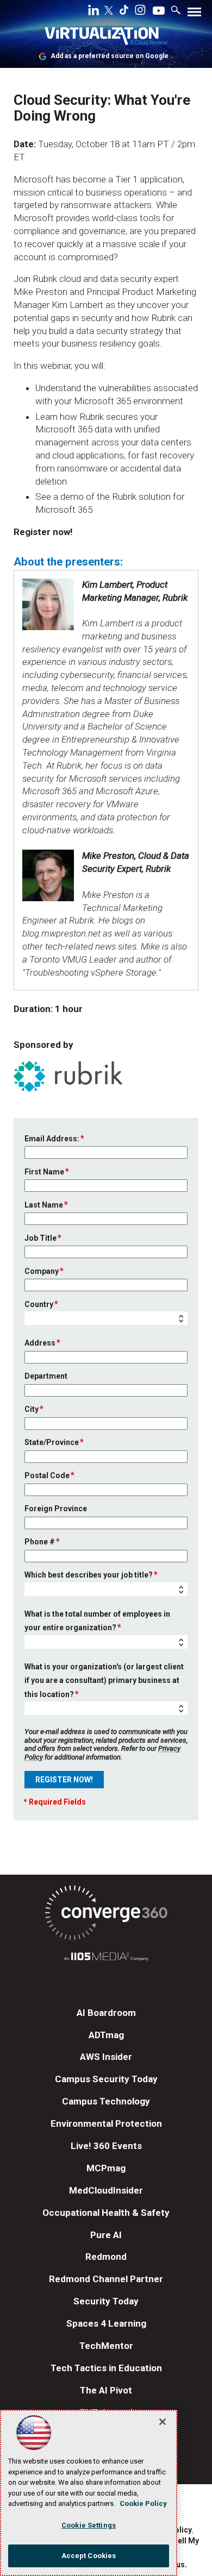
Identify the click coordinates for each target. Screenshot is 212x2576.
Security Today (106, 2301)
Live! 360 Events (106, 2146)
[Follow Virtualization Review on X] (109, 11)
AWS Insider (106, 2057)
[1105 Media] (106, 1958)
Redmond (106, 2257)
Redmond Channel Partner (106, 2279)
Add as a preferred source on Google (110, 56)
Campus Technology (106, 2101)
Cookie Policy (143, 2503)
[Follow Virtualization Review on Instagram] (140, 12)
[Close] (163, 2422)
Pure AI (106, 2235)
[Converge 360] (106, 1915)
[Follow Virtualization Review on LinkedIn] (93, 12)
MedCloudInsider (106, 2190)
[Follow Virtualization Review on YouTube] (159, 11)
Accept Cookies (89, 2556)
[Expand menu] (194, 14)
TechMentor (106, 2346)
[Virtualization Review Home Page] (106, 38)
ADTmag (106, 2035)
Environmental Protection (106, 2123)
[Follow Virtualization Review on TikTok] (124, 12)
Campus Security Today (106, 2079)
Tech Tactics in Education (106, 2368)
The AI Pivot (106, 2390)
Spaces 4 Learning (106, 2323)
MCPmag (106, 2168)
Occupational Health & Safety (106, 2213)
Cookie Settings (89, 2525)
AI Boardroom (106, 2013)
